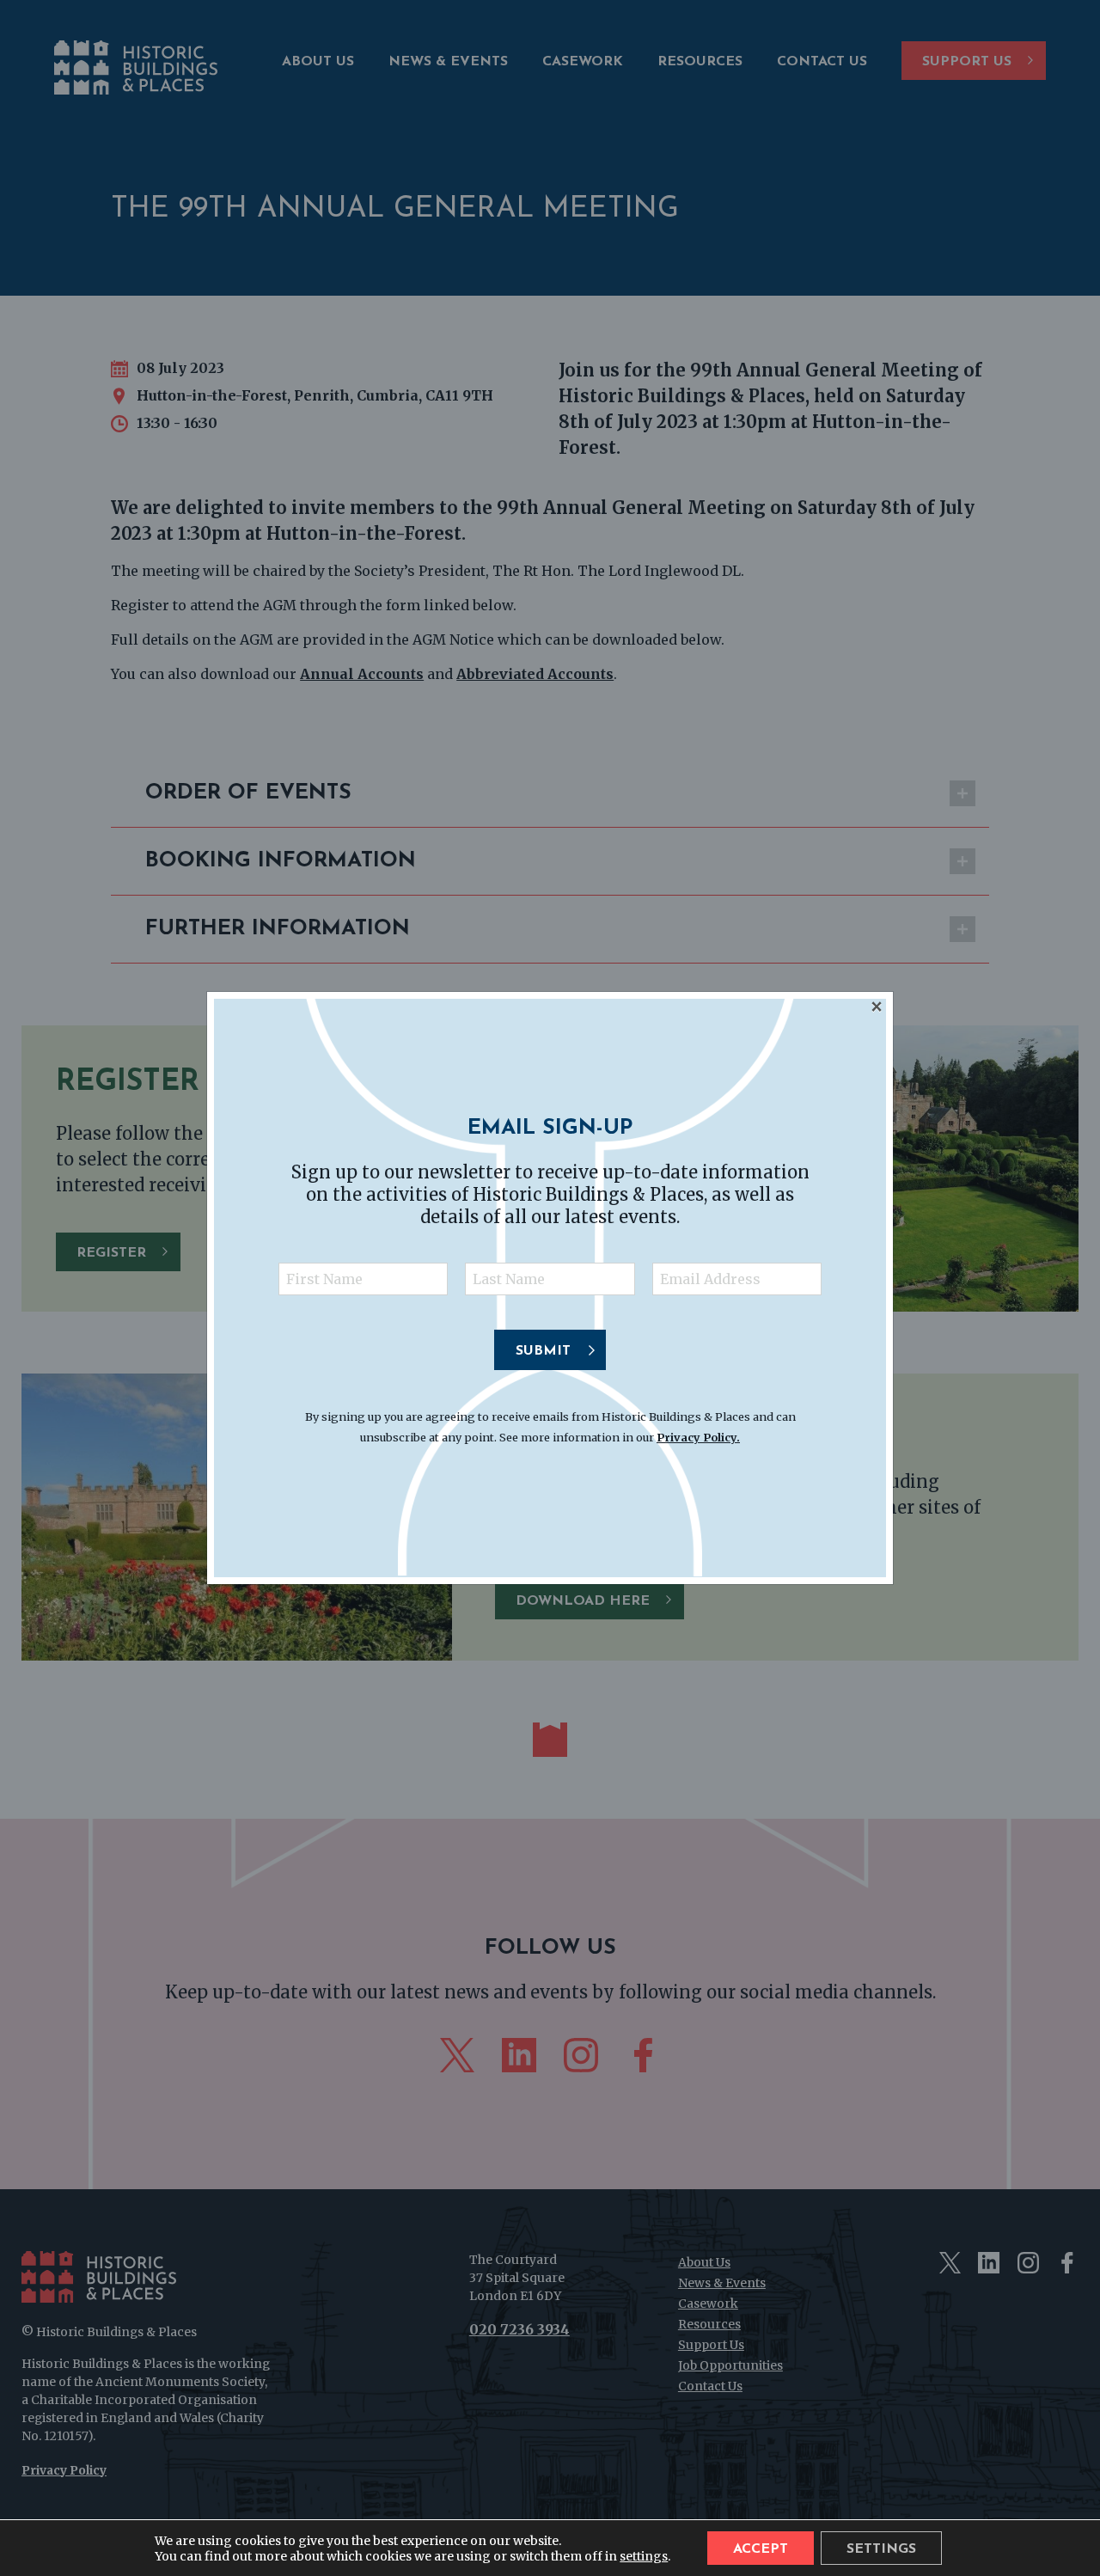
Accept (761, 2549)
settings (644, 2555)
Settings (881, 2549)
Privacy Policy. (698, 1437)
